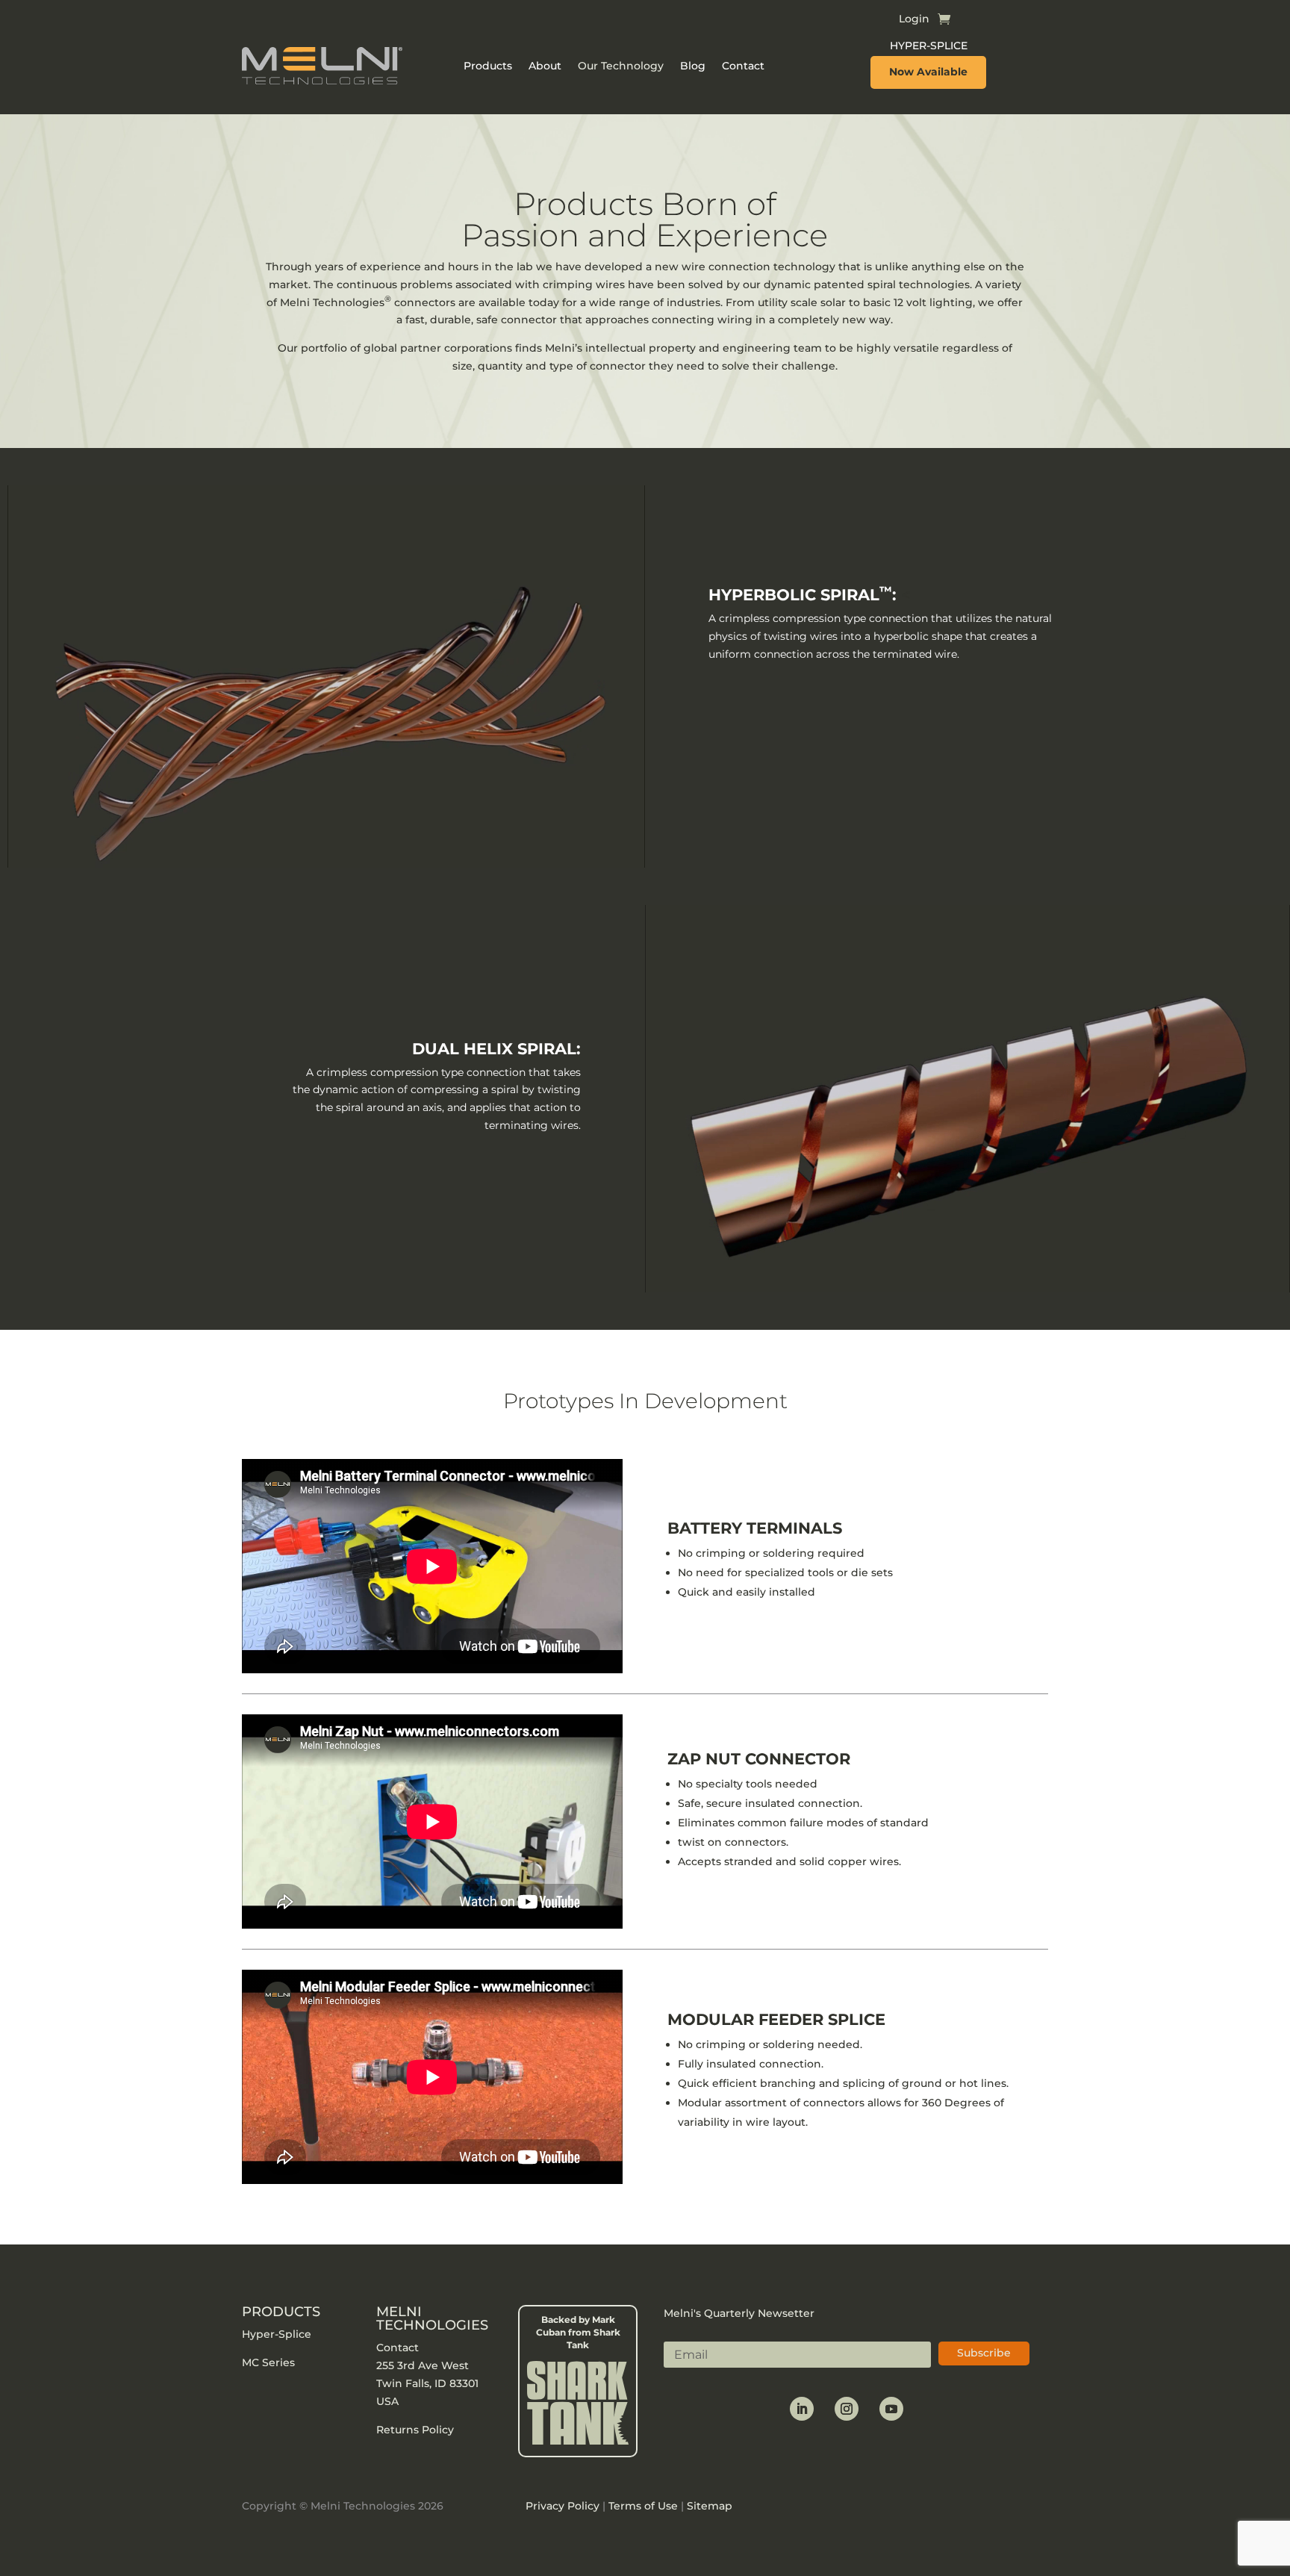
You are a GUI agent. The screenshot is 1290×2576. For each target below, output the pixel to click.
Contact (743, 66)
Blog (693, 66)
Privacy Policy (563, 2506)
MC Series (268, 2362)
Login (914, 19)
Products (488, 66)
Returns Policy (417, 2430)
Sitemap (710, 2506)
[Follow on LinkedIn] (802, 2409)
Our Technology (621, 66)
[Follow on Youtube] (891, 2409)
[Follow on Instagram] (847, 2409)
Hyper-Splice (277, 2334)
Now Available (928, 72)
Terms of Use (643, 2506)
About (545, 66)
